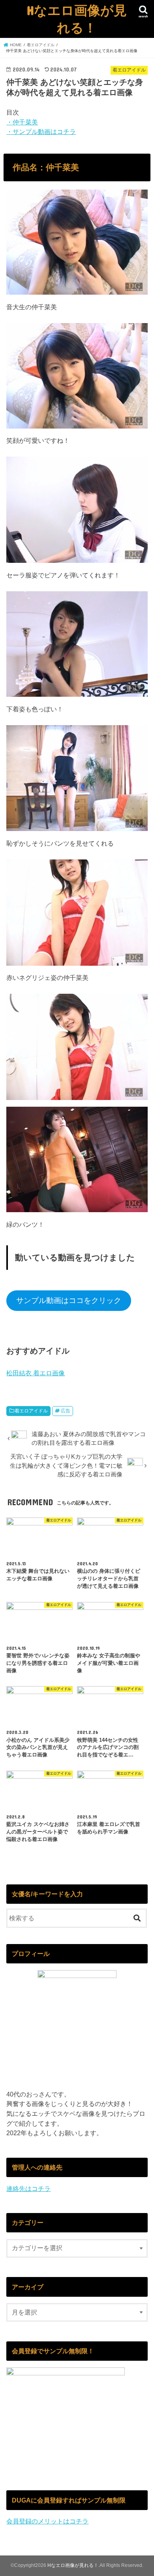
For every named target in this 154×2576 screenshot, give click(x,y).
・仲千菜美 (22, 122)
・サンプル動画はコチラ (41, 132)
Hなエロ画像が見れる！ (77, 19)
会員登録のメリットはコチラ (47, 2521)
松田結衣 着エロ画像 (36, 1373)
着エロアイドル (31, 1411)
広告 (66, 1411)
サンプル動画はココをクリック (69, 1300)
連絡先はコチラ (28, 2189)
